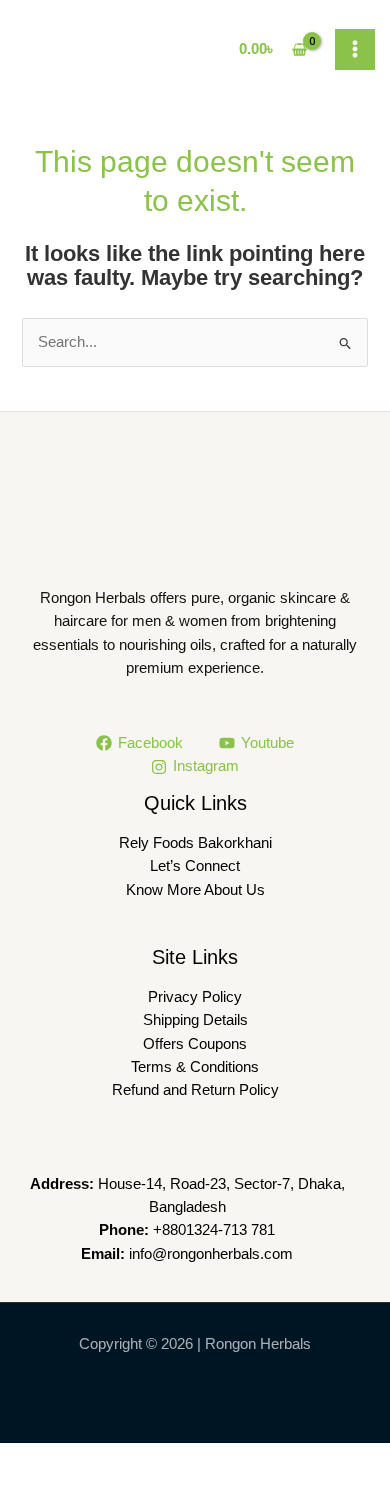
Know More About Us (195, 890)
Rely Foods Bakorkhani (195, 843)
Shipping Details (195, 1020)
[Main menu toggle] (355, 49)
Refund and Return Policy (195, 1090)
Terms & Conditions (195, 1067)
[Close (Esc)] (250, 1460)
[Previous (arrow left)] (34, 1494)
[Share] (178, 1460)
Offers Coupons (195, 1044)
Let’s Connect (195, 866)
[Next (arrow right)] (106, 1494)
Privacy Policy (195, 997)
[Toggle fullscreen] (106, 1460)
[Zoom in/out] (34, 1460)
